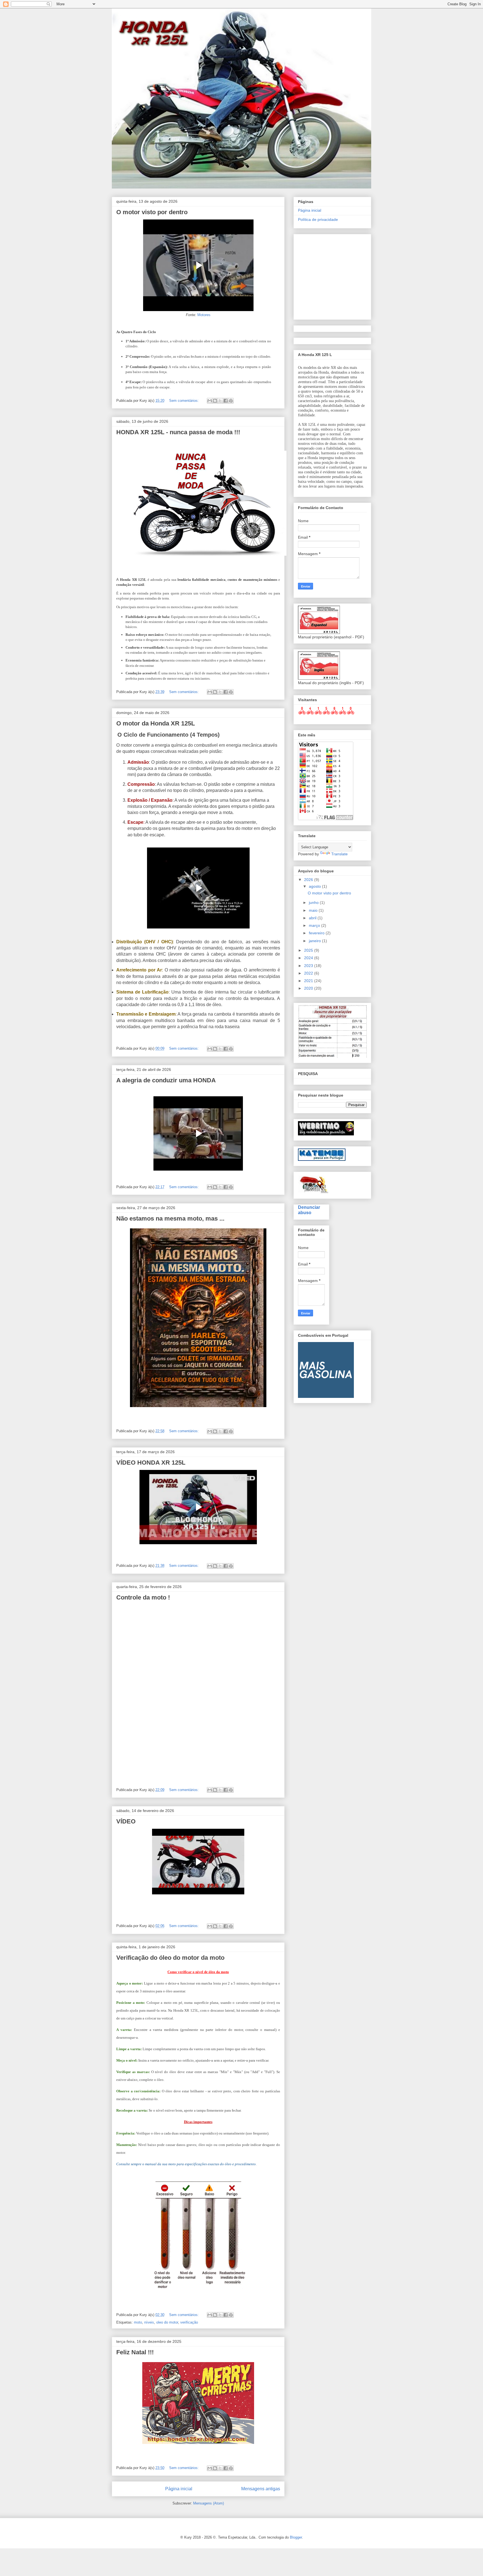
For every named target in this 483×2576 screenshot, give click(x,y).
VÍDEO (126, 1821)
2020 (309, 988)
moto (138, 2322)
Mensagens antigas (261, 2489)
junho (314, 903)
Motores (204, 315)
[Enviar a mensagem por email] (210, 401)
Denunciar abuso (309, 1210)
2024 (309, 958)
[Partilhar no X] (220, 401)
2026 (309, 880)
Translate (339, 854)
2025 (309, 950)
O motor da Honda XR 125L (156, 723)
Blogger (296, 2537)
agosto (315, 886)
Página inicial (179, 2489)
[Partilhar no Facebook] (226, 401)
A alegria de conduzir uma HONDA (166, 1080)
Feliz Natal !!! (135, 2352)
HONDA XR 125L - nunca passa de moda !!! (178, 432)
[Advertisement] (390, 275)
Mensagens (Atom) (209, 2503)
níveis (149, 2322)
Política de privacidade (318, 219)
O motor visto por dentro (152, 212)
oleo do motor (167, 2322)
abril (313, 918)
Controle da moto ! (143, 1597)
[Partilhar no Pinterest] (231, 401)
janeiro (315, 941)
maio (314, 910)
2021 (309, 981)
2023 (309, 966)
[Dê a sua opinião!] (215, 401)
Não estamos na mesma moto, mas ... (170, 1218)
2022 (309, 973)
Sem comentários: (184, 401)
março (315, 925)
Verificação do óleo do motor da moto (170, 1958)
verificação (189, 2322)
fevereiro (317, 933)
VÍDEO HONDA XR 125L (151, 1463)
